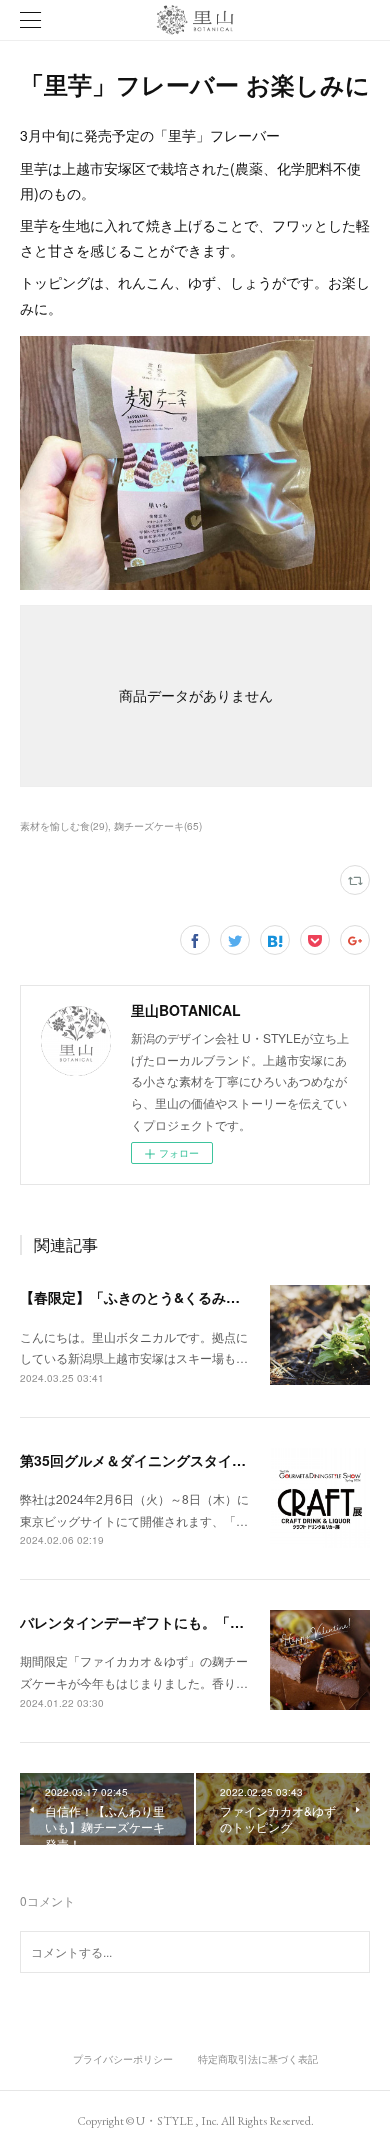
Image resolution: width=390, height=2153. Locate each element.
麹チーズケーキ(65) (158, 826)
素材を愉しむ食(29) (64, 826)
